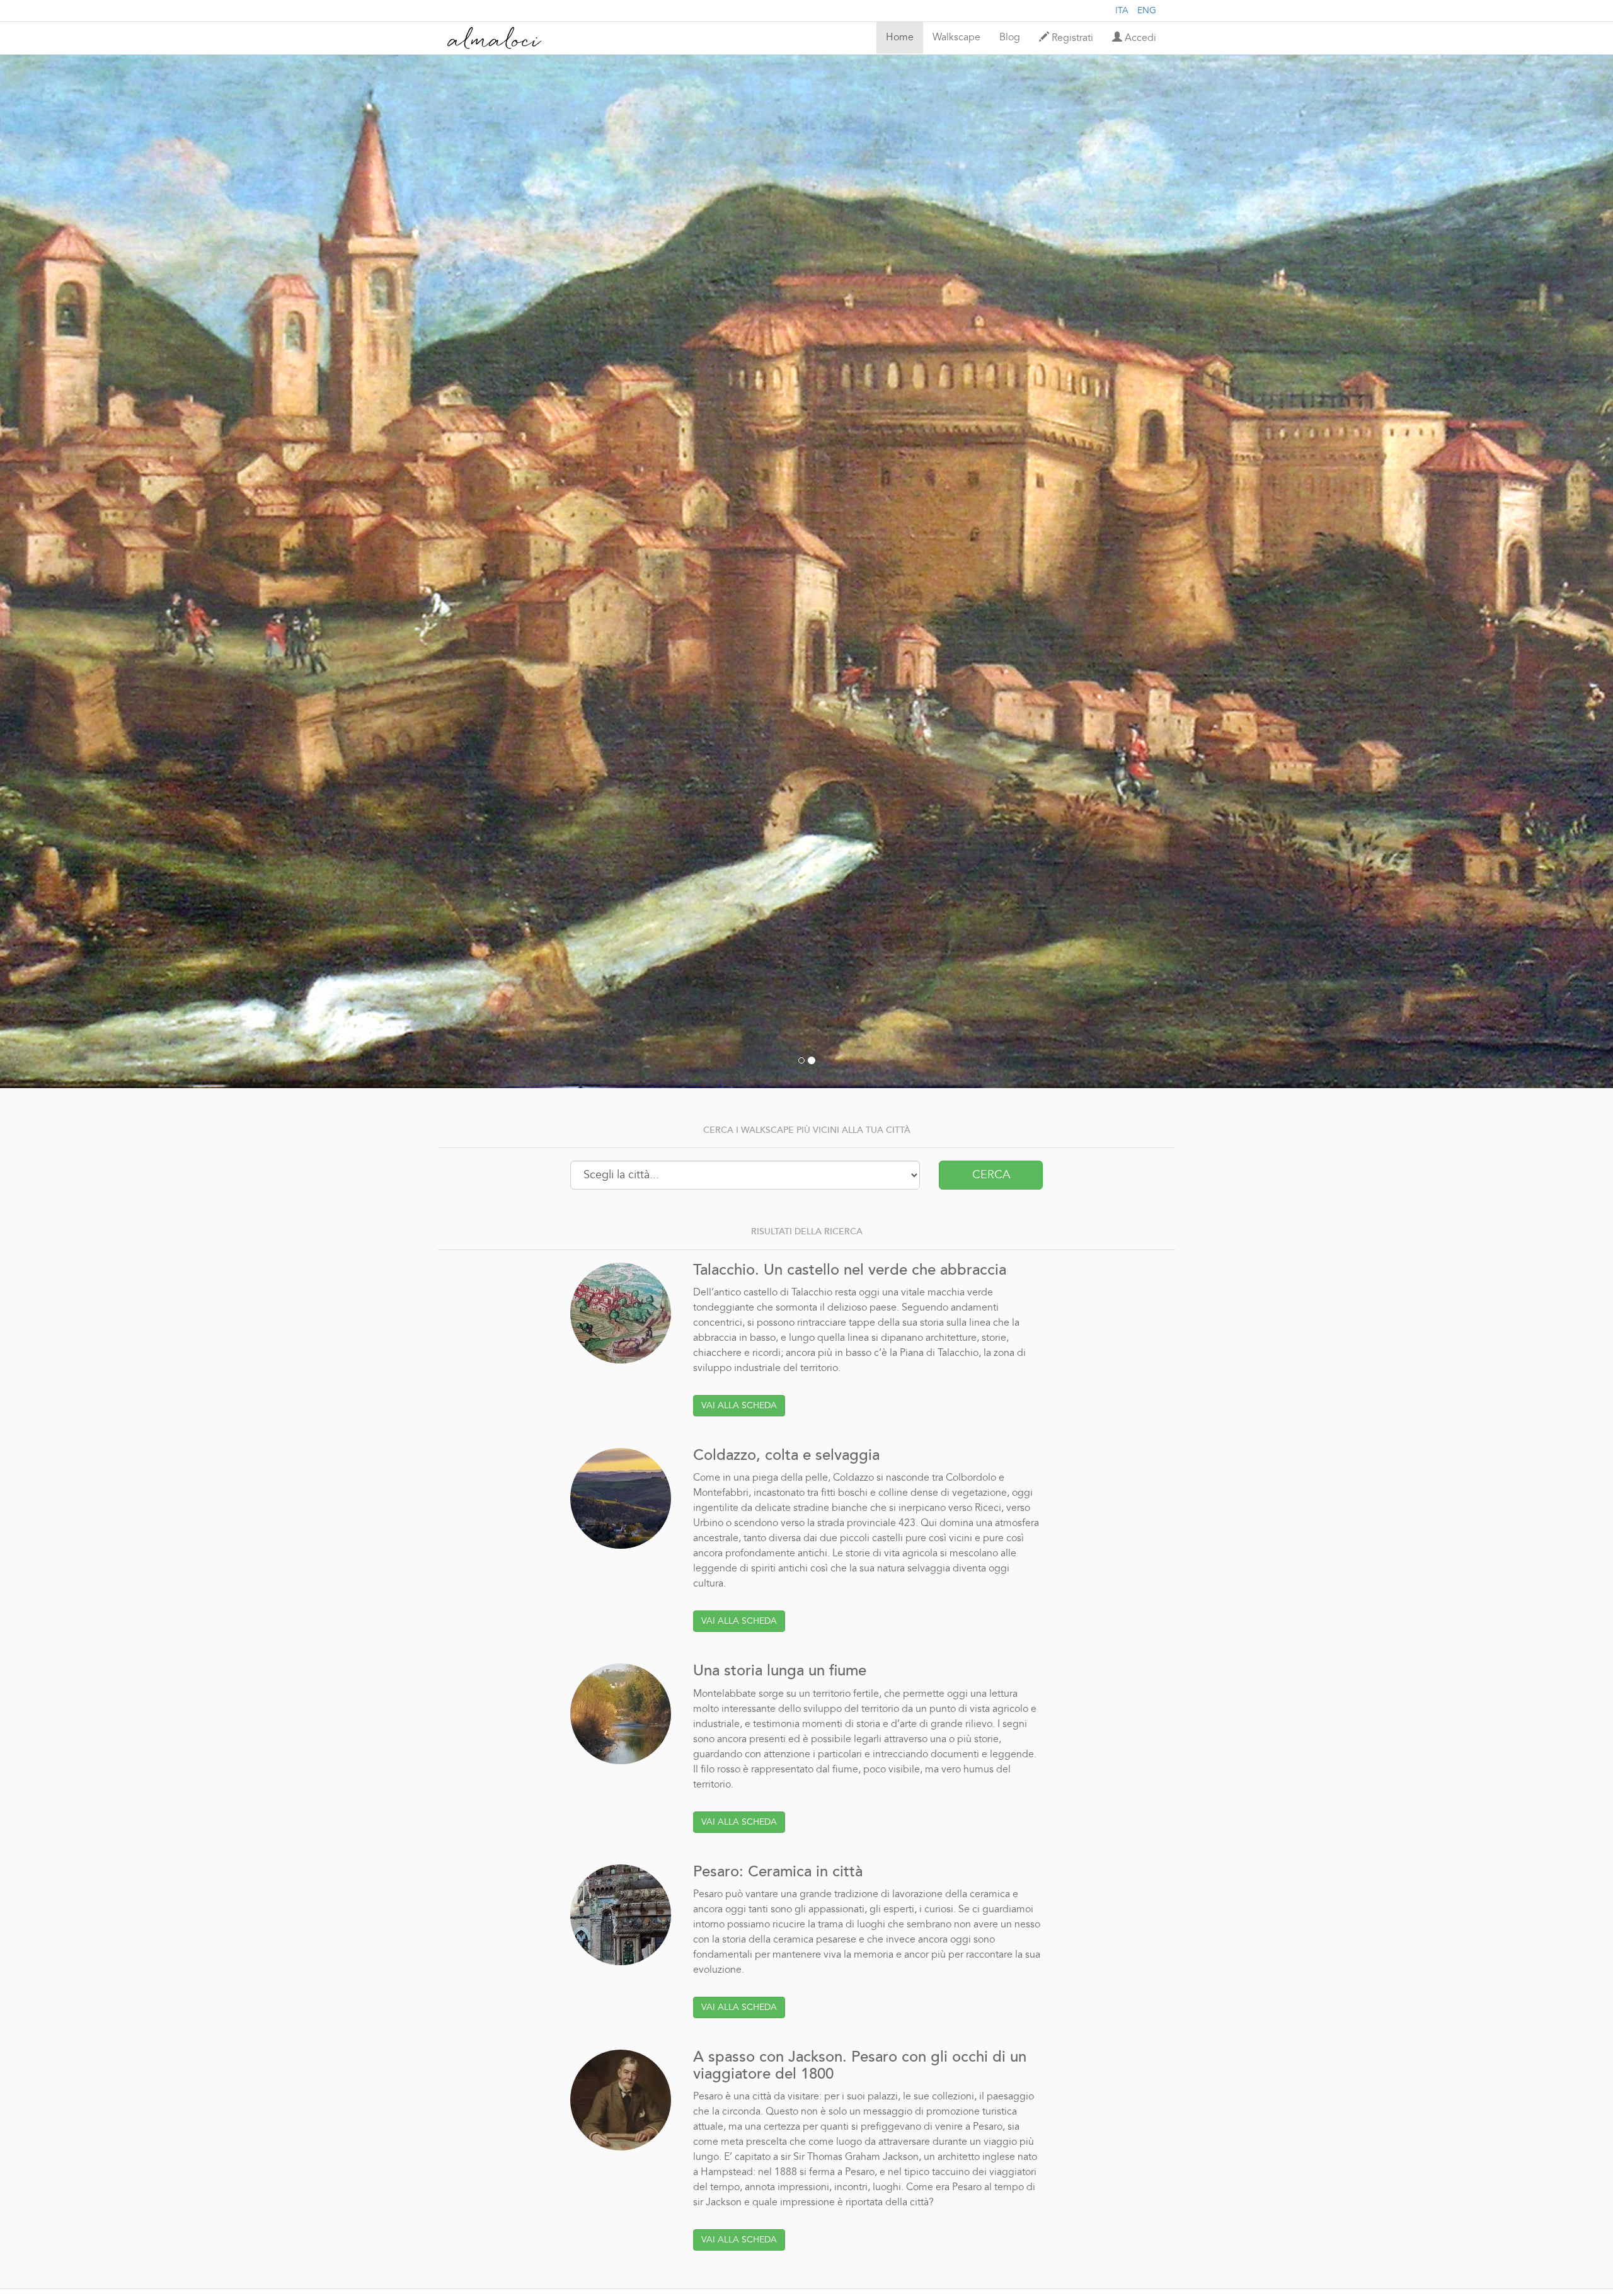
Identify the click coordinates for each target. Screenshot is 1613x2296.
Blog (1010, 38)
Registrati (1071, 38)
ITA (1122, 11)
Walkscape (956, 38)
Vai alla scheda (739, 1406)
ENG (1147, 11)
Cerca (991, 1175)
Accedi (1139, 38)
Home (900, 38)
